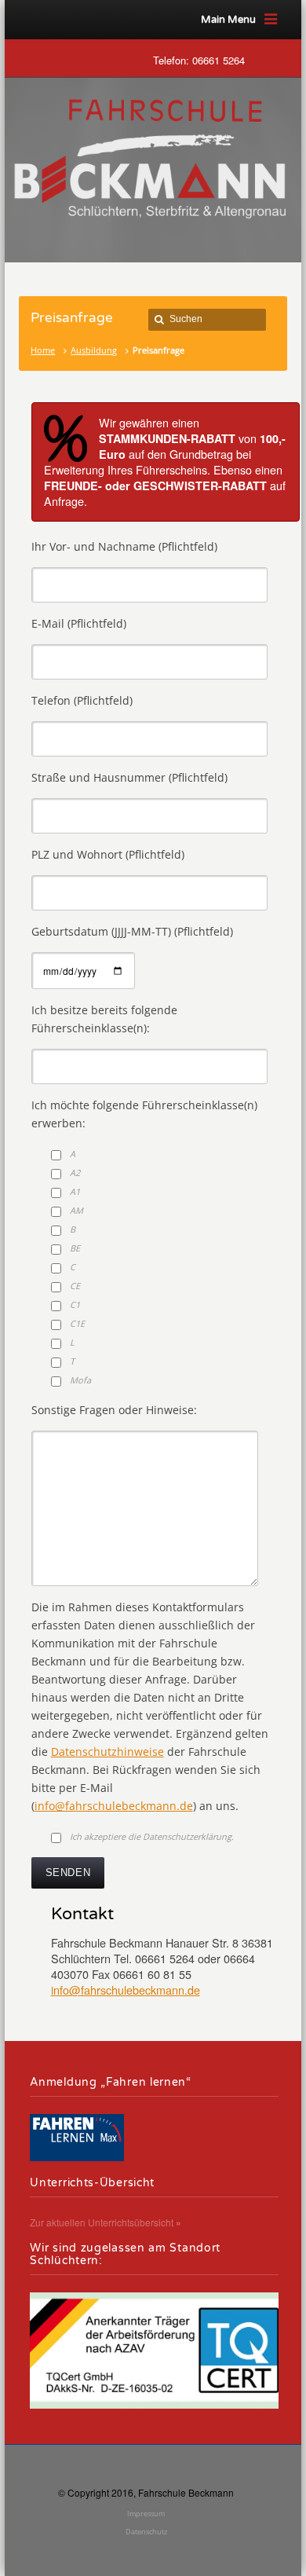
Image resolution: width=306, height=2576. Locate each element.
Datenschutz (146, 2532)
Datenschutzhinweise (107, 1752)
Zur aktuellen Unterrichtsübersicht (106, 2222)
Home (43, 350)
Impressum (146, 2514)
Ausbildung (94, 350)
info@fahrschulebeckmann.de (114, 1806)
